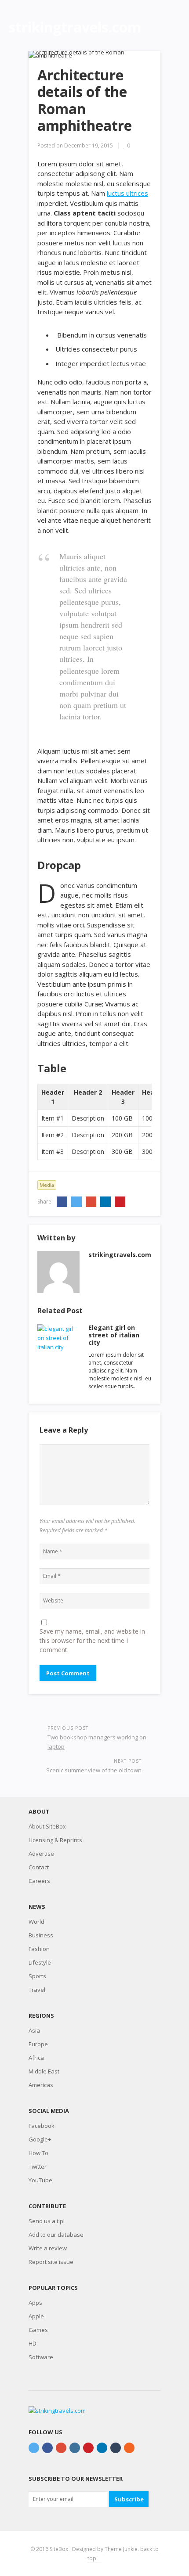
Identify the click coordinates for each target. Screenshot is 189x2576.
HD (33, 2343)
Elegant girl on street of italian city (114, 1335)
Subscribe (129, 2499)
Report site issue (51, 2262)
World (36, 1922)
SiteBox (59, 2549)
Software (41, 2357)
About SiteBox (47, 1826)
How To (38, 2153)
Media (47, 1185)
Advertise (41, 1854)
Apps (35, 2303)
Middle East (44, 2071)
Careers (39, 1881)
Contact (39, 1867)
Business (41, 1935)
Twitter (38, 2166)
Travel (37, 1990)
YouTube (40, 2180)
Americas (41, 2085)
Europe (38, 2044)
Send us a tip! (47, 2221)
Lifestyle (40, 1962)
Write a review (48, 2248)
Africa (36, 2058)
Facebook (42, 2126)
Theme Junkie (121, 2549)
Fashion (39, 1949)
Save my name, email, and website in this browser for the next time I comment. (92, 1640)
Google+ (40, 2139)
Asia (34, 2030)
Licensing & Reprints (55, 1840)
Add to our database (56, 2235)
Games (38, 2330)
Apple (36, 2316)
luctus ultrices (127, 193)
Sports (37, 1976)
